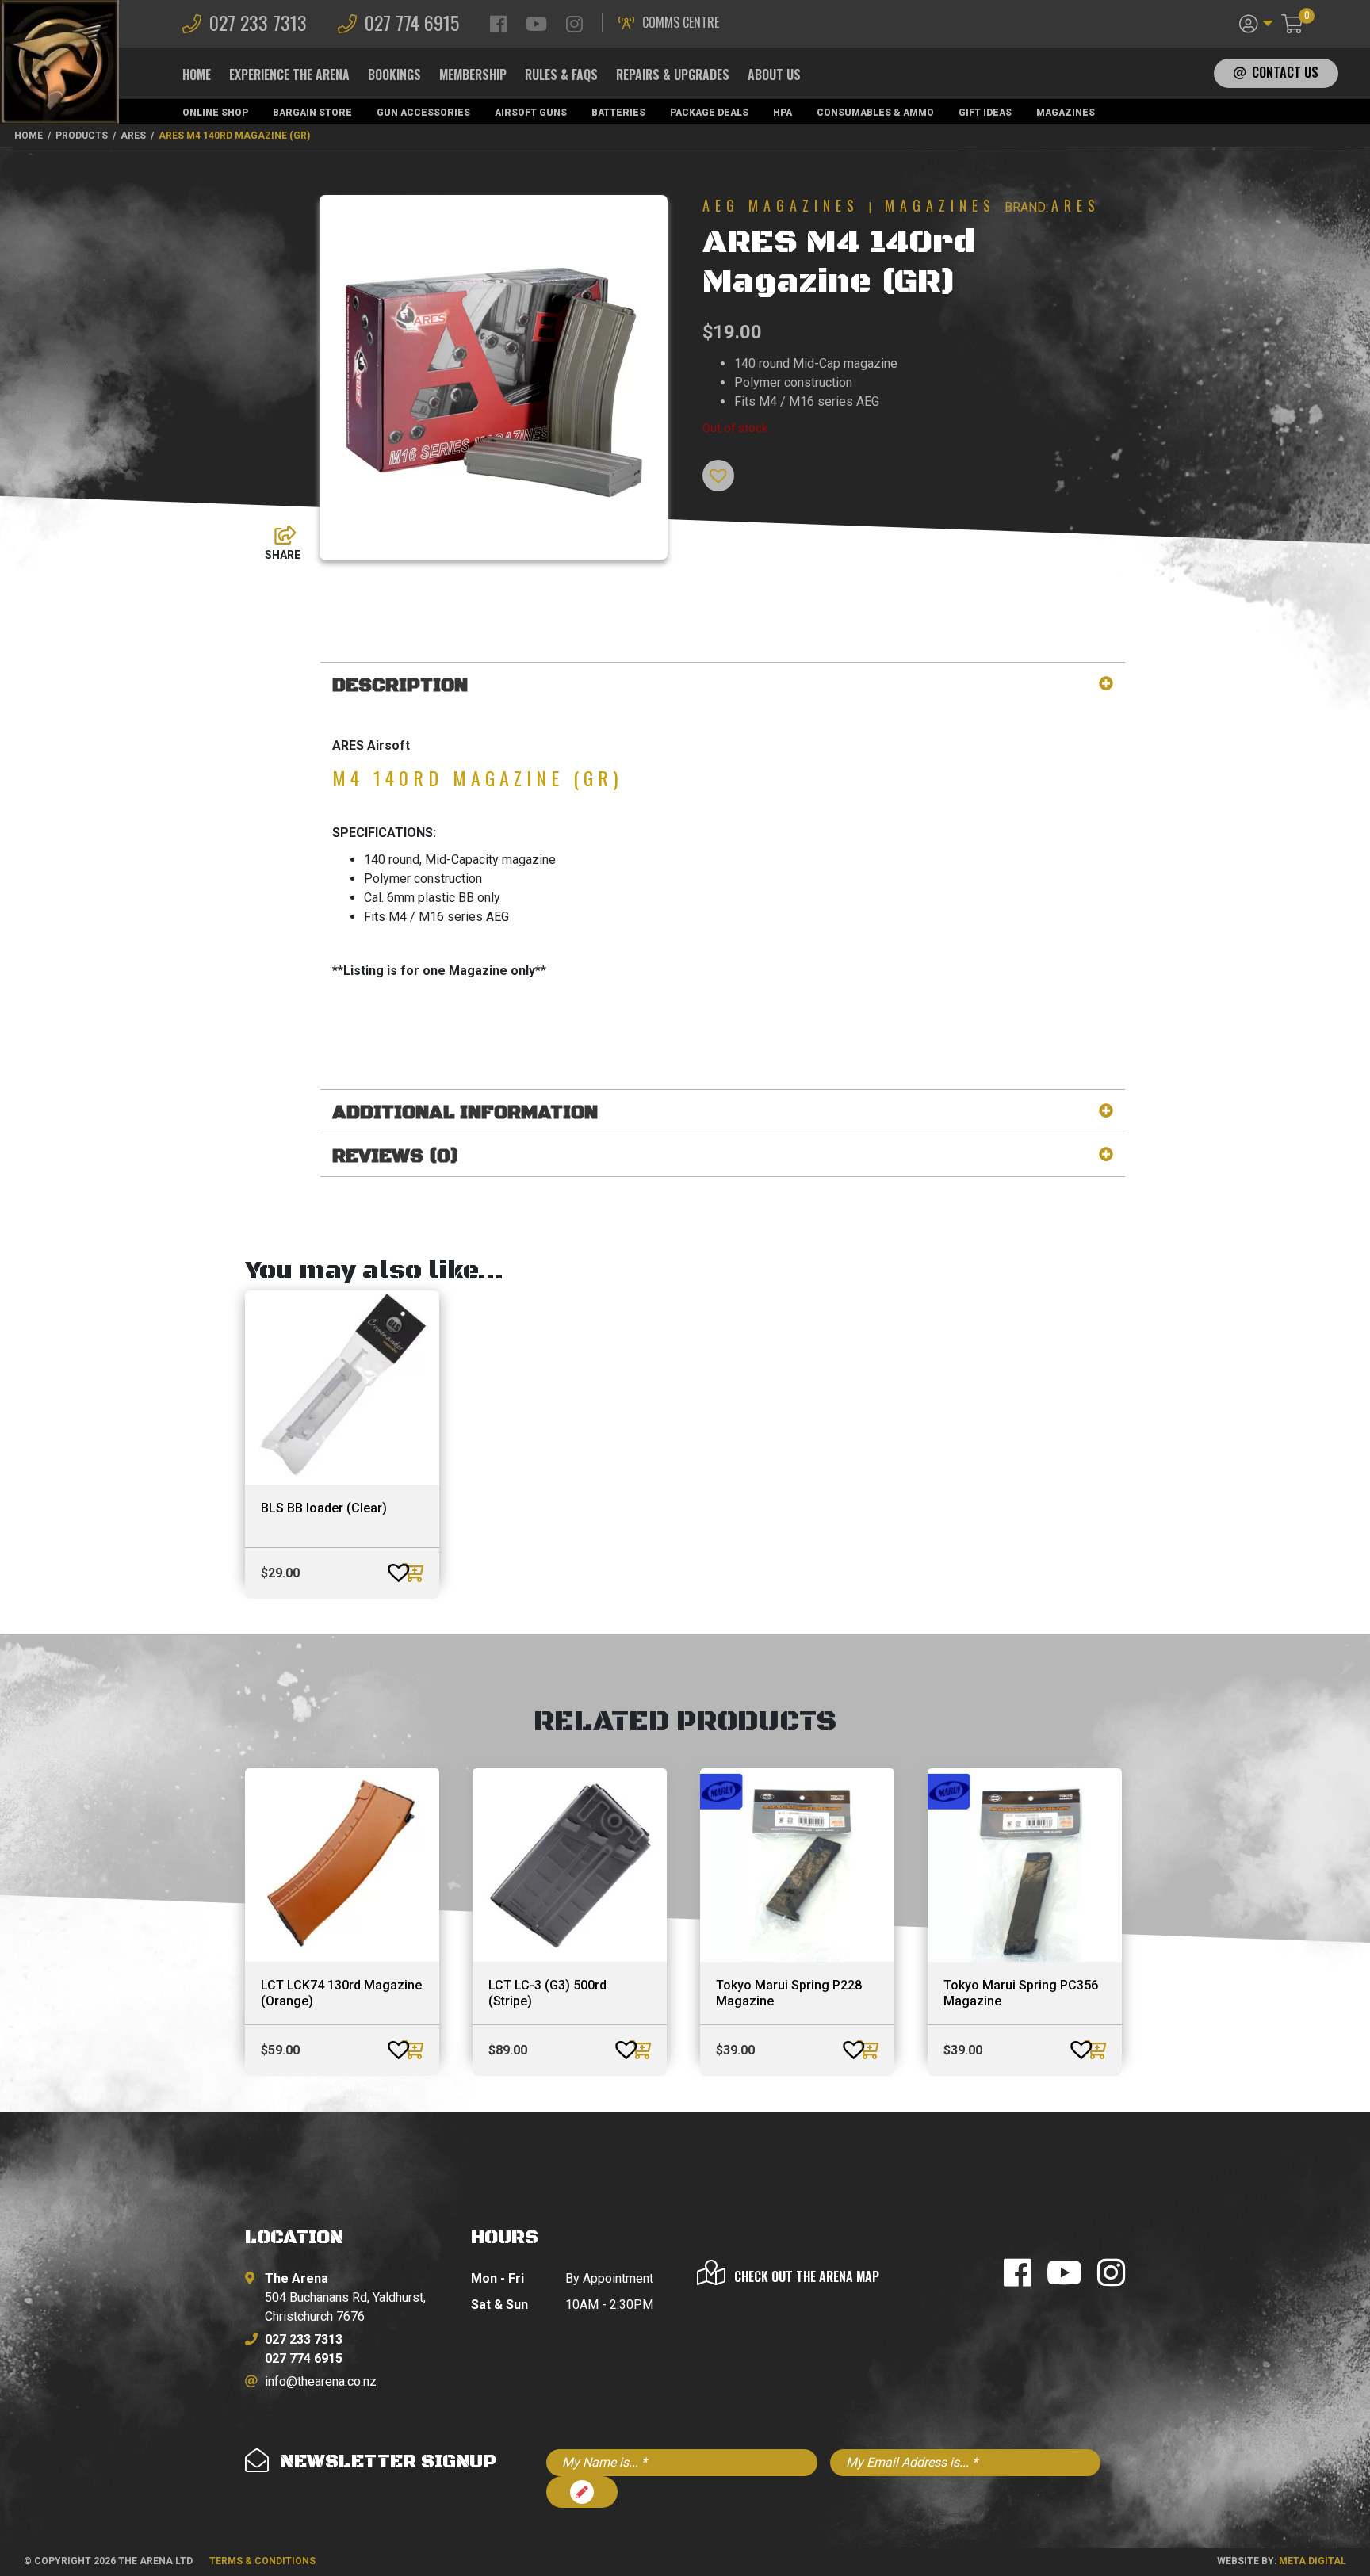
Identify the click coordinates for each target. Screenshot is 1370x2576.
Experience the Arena (289, 75)
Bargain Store (312, 113)
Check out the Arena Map (807, 2276)
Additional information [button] (465, 1113)
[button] (1256, 22)
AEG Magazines (781, 205)
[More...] (277, 531)
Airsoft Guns (531, 113)
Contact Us (1285, 72)
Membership (473, 75)
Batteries (618, 113)
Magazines (1066, 113)
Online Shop (215, 113)
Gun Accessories (423, 113)
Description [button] (400, 686)
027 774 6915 (412, 22)
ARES (1076, 205)
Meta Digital (1313, 2561)
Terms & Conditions (262, 2561)
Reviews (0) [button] (396, 1157)
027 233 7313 (258, 22)
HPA (783, 113)
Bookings (394, 75)
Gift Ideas (985, 113)
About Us (774, 75)
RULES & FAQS (561, 75)
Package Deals (709, 113)
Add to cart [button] (415, 1573)
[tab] (723, 686)
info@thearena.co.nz (321, 2381)
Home (197, 75)
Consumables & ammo (875, 113)
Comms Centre (681, 22)
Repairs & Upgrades (673, 75)
